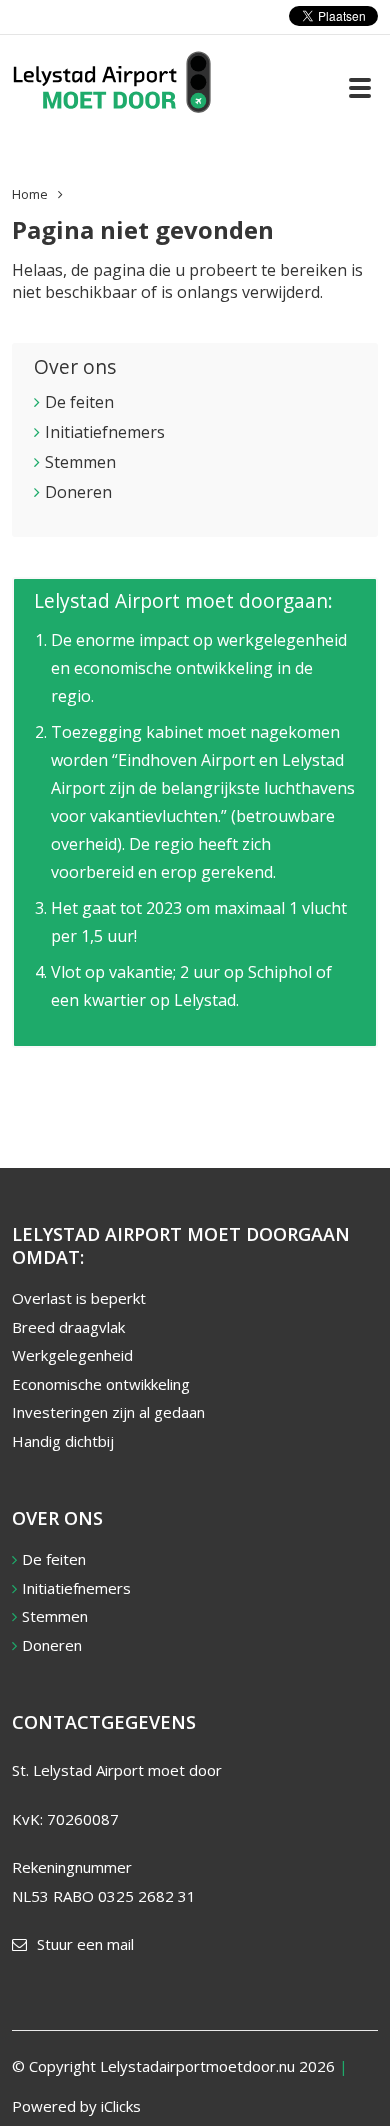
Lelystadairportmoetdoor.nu (197, 2066)
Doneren (78, 492)
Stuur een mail (85, 1944)
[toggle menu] (360, 88)
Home (30, 194)
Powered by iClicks (76, 2106)
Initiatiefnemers (105, 432)
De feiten (79, 402)
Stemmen (80, 462)
